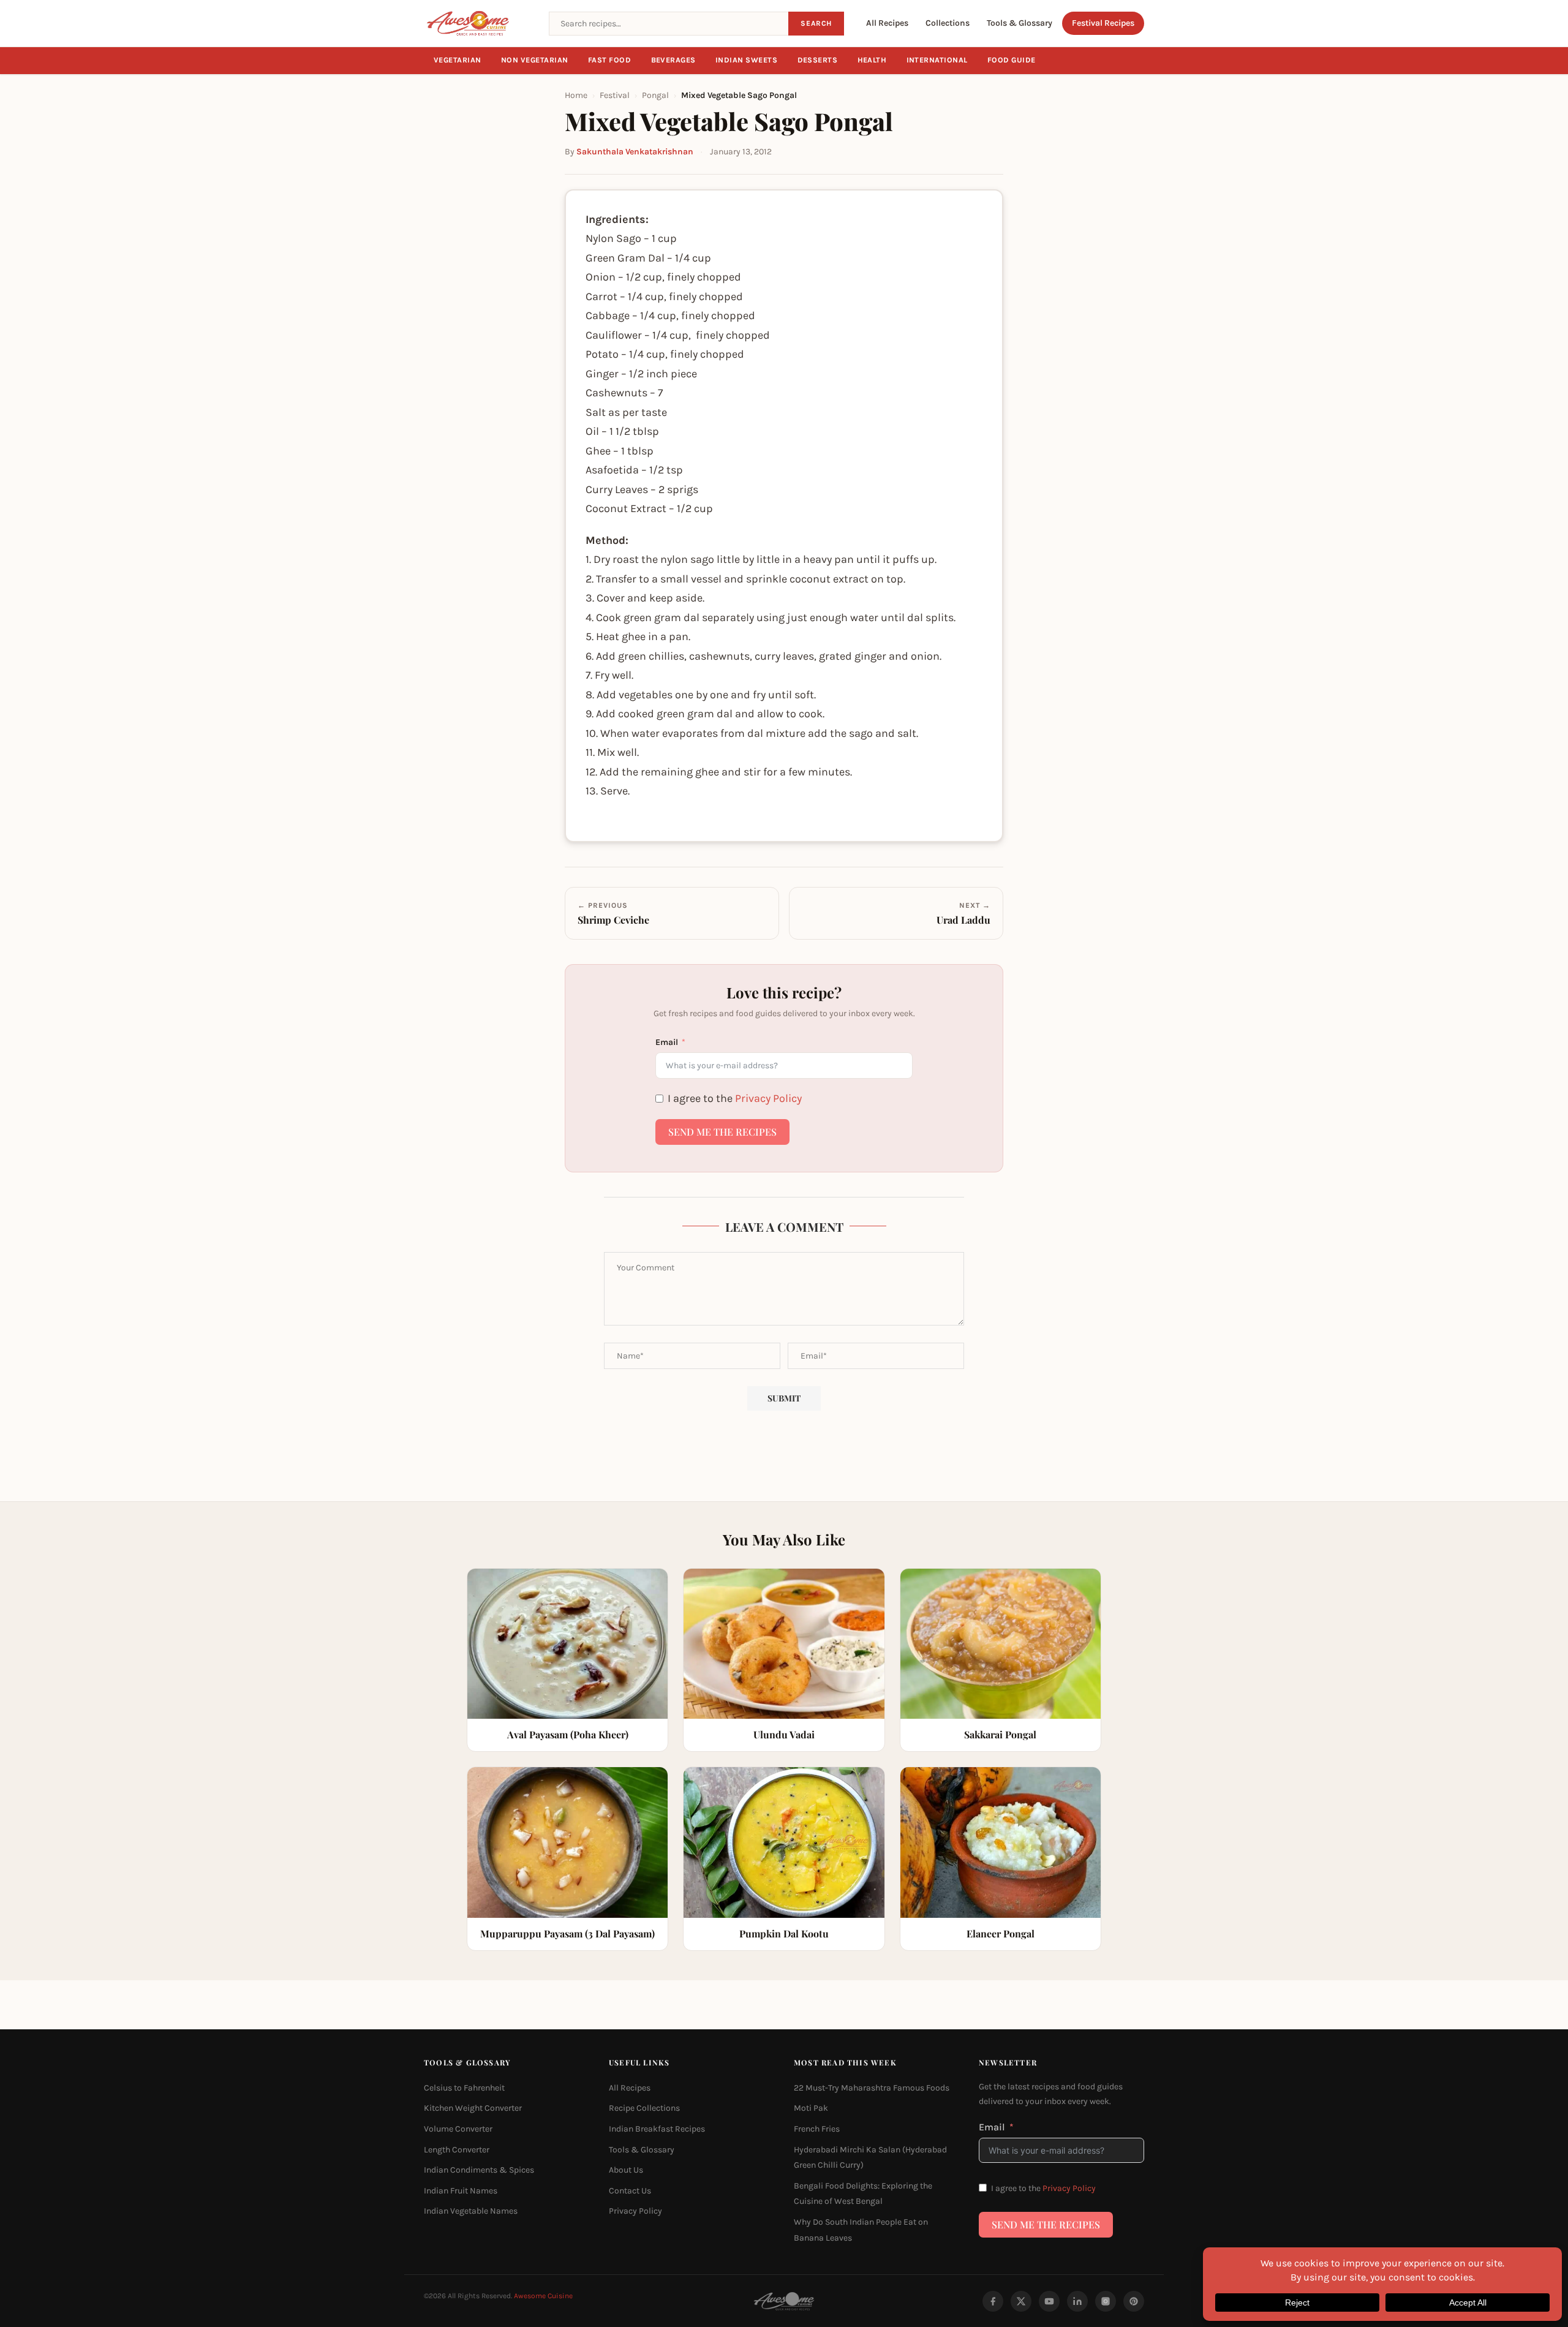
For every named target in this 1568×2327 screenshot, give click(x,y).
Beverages (674, 60)
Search (816, 23)
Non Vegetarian (535, 60)
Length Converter (457, 2149)
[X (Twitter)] (1021, 2301)
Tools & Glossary (1020, 23)
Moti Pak (811, 2108)
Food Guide (1012, 60)
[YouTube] (1049, 2301)
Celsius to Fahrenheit (464, 2087)
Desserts (818, 60)
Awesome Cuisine (543, 2296)
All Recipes (887, 23)
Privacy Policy (768, 1098)
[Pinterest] (1134, 2301)
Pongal (655, 95)
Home (576, 95)
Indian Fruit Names (461, 2190)
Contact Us (630, 2190)
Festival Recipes (1103, 23)
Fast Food (610, 60)
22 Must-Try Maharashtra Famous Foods (872, 2087)
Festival (615, 95)
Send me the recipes (722, 1132)
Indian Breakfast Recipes (657, 2129)
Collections (948, 23)
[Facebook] (993, 2301)
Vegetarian (458, 60)
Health (872, 60)
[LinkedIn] (1077, 2301)
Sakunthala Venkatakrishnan (635, 152)
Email (667, 1042)
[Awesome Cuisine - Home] (479, 23)
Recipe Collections (644, 2108)
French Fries (817, 2129)
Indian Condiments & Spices (479, 2170)
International (937, 60)
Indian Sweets (747, 60)
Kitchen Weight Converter (473, 2108)
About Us (626, 2170)
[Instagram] (1106, 2301)
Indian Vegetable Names (471, 2211)
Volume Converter (458, 2129)
